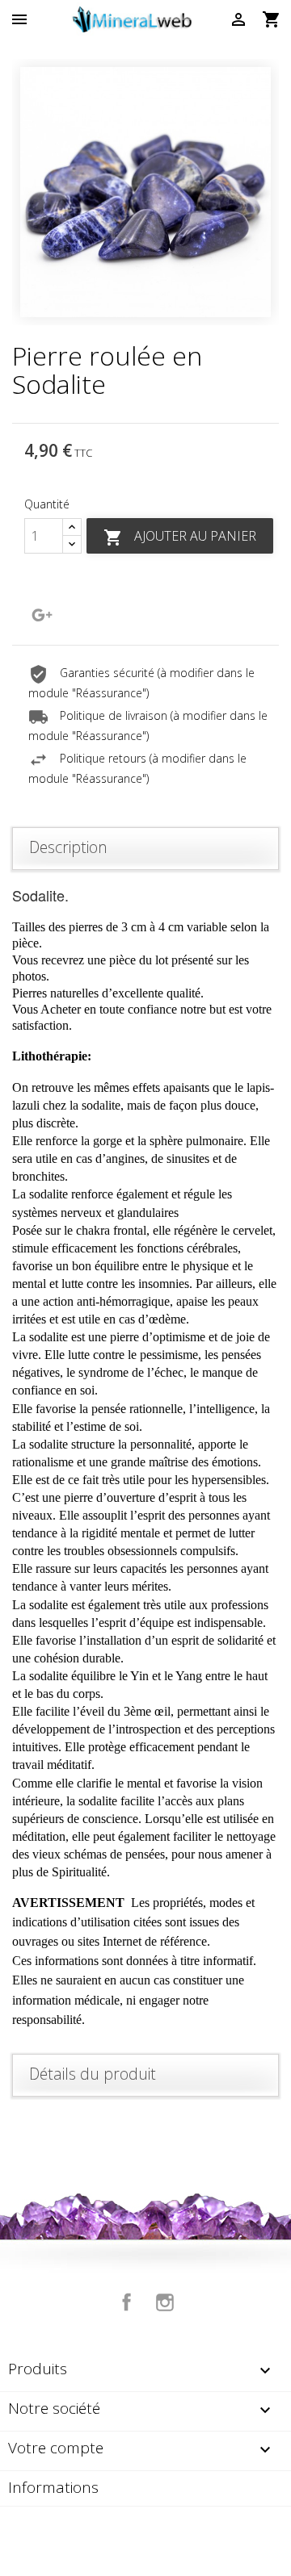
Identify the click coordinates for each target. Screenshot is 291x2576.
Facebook (127, 2302)
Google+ (42, 615)
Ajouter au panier (180, 537)
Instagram (165, 2302)
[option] (145, 192)
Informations (53, 2487)
